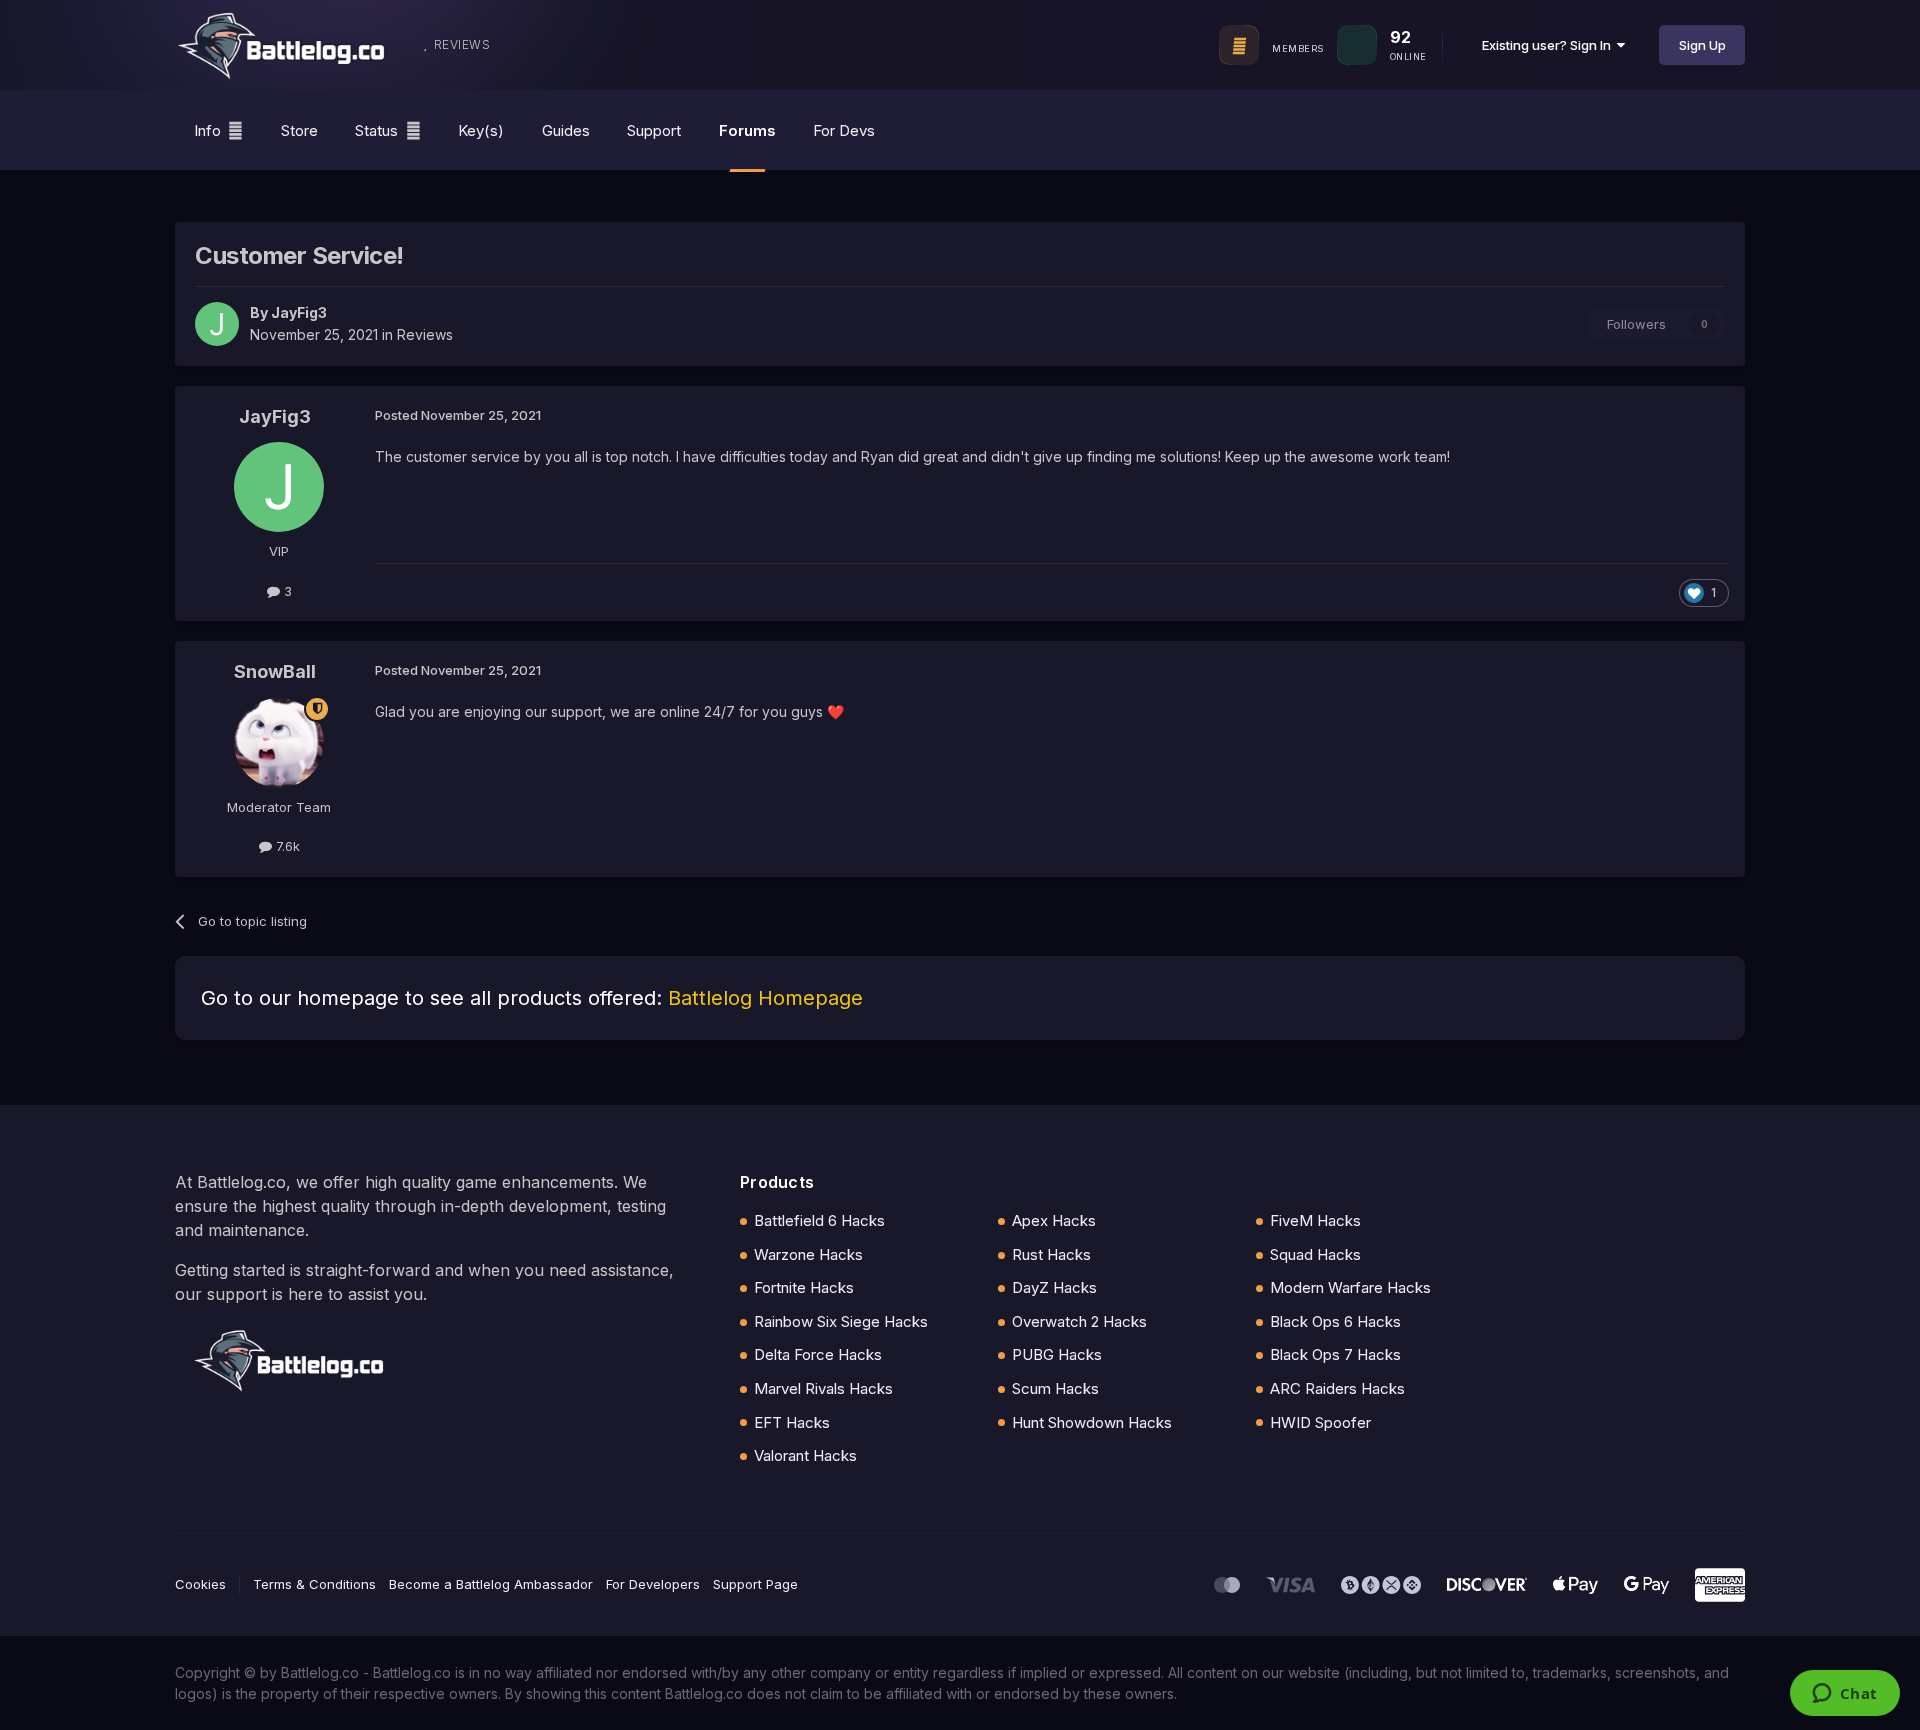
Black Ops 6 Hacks (1335, 1321)
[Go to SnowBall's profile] (279, 743)
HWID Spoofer (1320, 1422)
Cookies (200, 1584)
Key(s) (481, 130)
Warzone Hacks (808, 1254)
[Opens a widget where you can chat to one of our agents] (1844, 1695)
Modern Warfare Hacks (1350, 1287)
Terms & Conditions (314, 1584)
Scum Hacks (1055, 1388)
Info (207, 130)
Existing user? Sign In (1549, 45)
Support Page (755, 1584)
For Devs (844, 130)
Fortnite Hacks (804, 1287)
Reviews (425, 334)
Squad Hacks (1315, 1254)
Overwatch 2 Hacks (1079, 1321)
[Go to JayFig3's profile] (217, 324)
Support (654, 130)
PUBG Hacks (1057, 1354)
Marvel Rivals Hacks (823, 1388)
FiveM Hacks (1315, 1220)
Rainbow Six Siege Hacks (841, 1321)
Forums (747, 130)
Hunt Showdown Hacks (1092, 1422)
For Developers (653, 1584)
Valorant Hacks (805, 1455)
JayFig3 (299, 312)
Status (376, 130)
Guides (566, 130)
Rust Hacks (1051, 1254)
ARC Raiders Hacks (1337, 1388)
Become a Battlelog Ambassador (491, 1584)
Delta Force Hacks (818, 1354)
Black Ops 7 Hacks (1335, 1354)
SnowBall (275, 671)
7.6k (286, 846)
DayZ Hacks (1054, 1287)
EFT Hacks (792, 1422)
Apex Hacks (1054, 1220)
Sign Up (1702, 45)
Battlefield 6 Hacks (819, 1220)
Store (299, 130)
